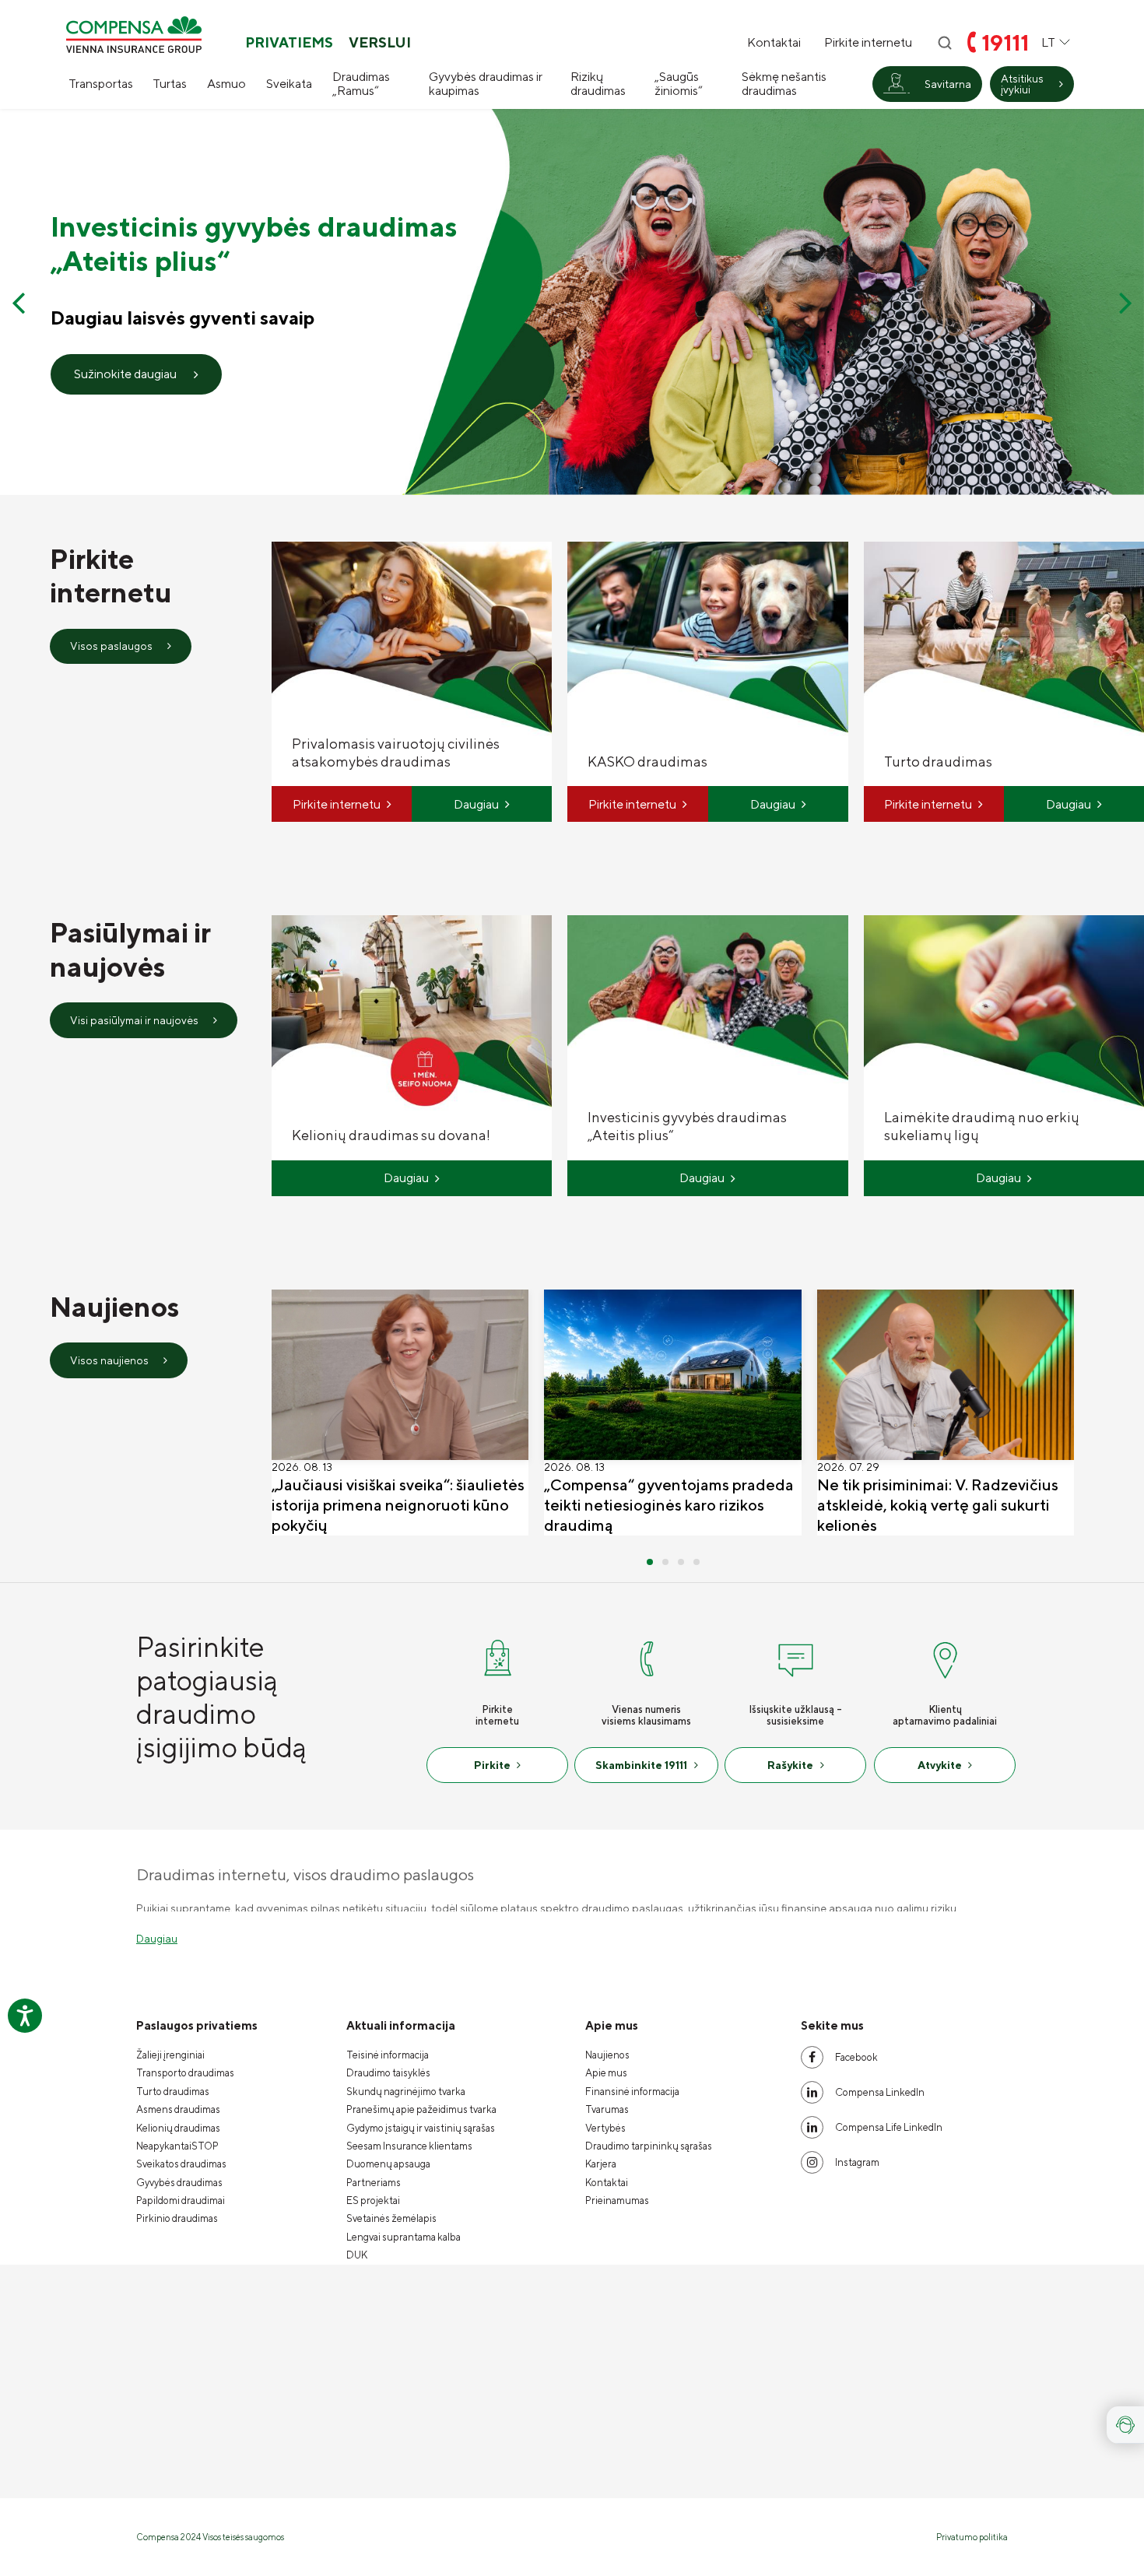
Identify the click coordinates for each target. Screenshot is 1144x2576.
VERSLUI (380, 43)
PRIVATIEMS (289, 43)
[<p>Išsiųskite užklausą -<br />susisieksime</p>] (795, 1657)
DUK (357, 2255)
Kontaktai (774, 43)
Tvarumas (607, 2109)
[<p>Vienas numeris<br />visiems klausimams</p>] (647, 1657)
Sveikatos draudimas (181, 2164)
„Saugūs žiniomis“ (679, 84)
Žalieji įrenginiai (170, 2055)
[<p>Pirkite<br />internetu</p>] (497, 1657)
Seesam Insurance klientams (409, 2146)
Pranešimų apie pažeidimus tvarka (421, 2109)
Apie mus (606, 2073)
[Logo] (134, 35)
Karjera (601, 2164)
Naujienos (607, 2055)
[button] (18, 302)
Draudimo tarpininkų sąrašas (649, 2146)
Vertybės (605, 2128)
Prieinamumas (617, 2200)
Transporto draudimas (185, 2073)
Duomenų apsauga (388, 2164)
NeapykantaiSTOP (177, 2146)
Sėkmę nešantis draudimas (784, 84)
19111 (1005, 42)
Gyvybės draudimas (179, 2183)
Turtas (170, 84)
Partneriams (374, 2183)
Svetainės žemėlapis (391, 2218)
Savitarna (948, 84)
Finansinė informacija (632, 2092)
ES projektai (373, 2200)
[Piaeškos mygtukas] (945, 43)
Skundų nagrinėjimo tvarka (406, 2092)
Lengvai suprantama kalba (404, 2237)
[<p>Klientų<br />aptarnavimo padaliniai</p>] (945, 1657)
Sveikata (289, 84)
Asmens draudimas (178, 2109)
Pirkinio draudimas (177, 2218)
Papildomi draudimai (181, 2200)
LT (1048, 42)
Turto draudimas (173, 2092)
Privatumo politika (972, 2537)
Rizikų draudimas (598, 84)
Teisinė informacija (388, 2055)
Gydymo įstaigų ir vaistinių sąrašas (421, 2128)
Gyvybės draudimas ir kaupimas (486, 84)
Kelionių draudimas (178, 2128)
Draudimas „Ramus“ (361, 84)
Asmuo (226, 84)
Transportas (101, 84)
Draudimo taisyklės (388, 2073)
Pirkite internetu (868, 43)
